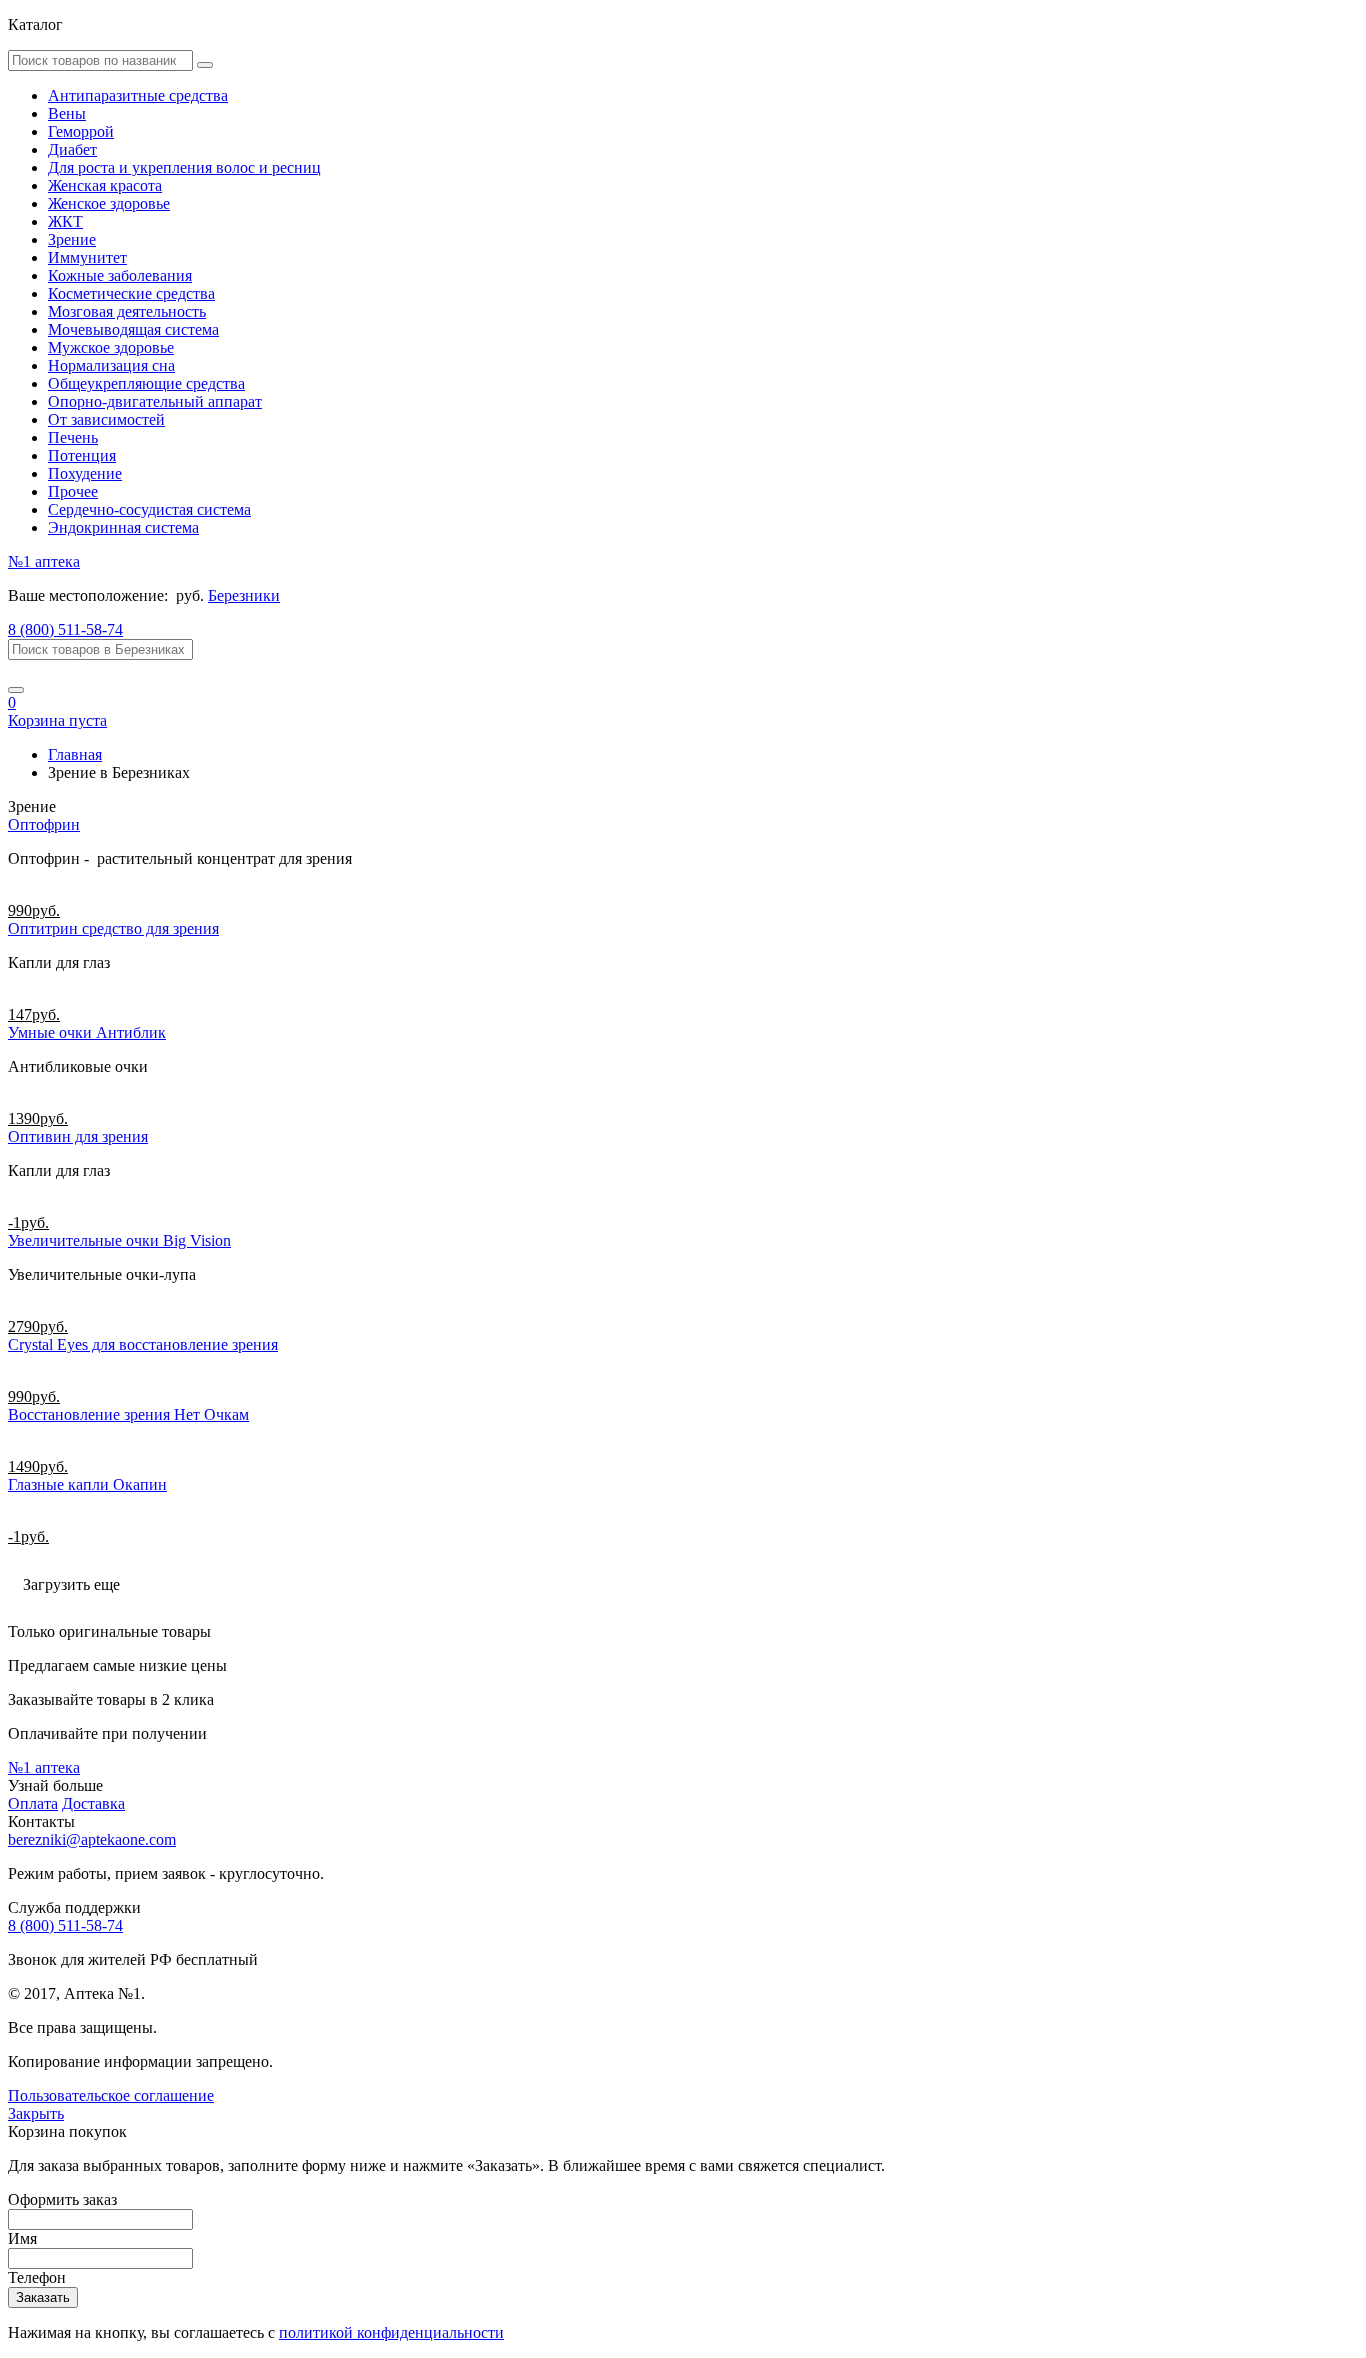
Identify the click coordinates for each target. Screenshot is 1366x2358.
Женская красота (105, 185)
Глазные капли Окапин (87, 1484)
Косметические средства (131, 293)
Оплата (33, 1803)
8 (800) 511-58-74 (65, 629)
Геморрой (81, 131)
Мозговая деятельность (127, 311)
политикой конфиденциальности (391, 2332)
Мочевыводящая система (133, 329)
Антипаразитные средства (138, 95)
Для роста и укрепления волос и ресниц (184, 167)
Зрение (72, 239)
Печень (73, 437)
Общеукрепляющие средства (146, 383)
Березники (244, 595)
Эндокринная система (123, 527)
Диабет (72, 149)
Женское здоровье (109, 203)
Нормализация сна (111, 365)
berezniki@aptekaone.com (92, 1839)
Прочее (73, 491)
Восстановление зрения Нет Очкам (128, 1414)
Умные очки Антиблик (87, 1032)
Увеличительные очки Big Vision (119, 1240)
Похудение (85, 473)
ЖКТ (65, 221)
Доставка (93, 1803)
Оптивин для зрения (78, 1136)
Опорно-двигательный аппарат (155, 401)
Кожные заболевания (120, 275)
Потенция (82, 455)
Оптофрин (44, 824)
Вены (67, 113)
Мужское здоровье (111, 347)
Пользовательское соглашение (111, 2095)
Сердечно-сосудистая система (149, 509)
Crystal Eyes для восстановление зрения (143, 1344)
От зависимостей (106, 419)
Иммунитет (87, 257)
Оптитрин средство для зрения (113, 928)
